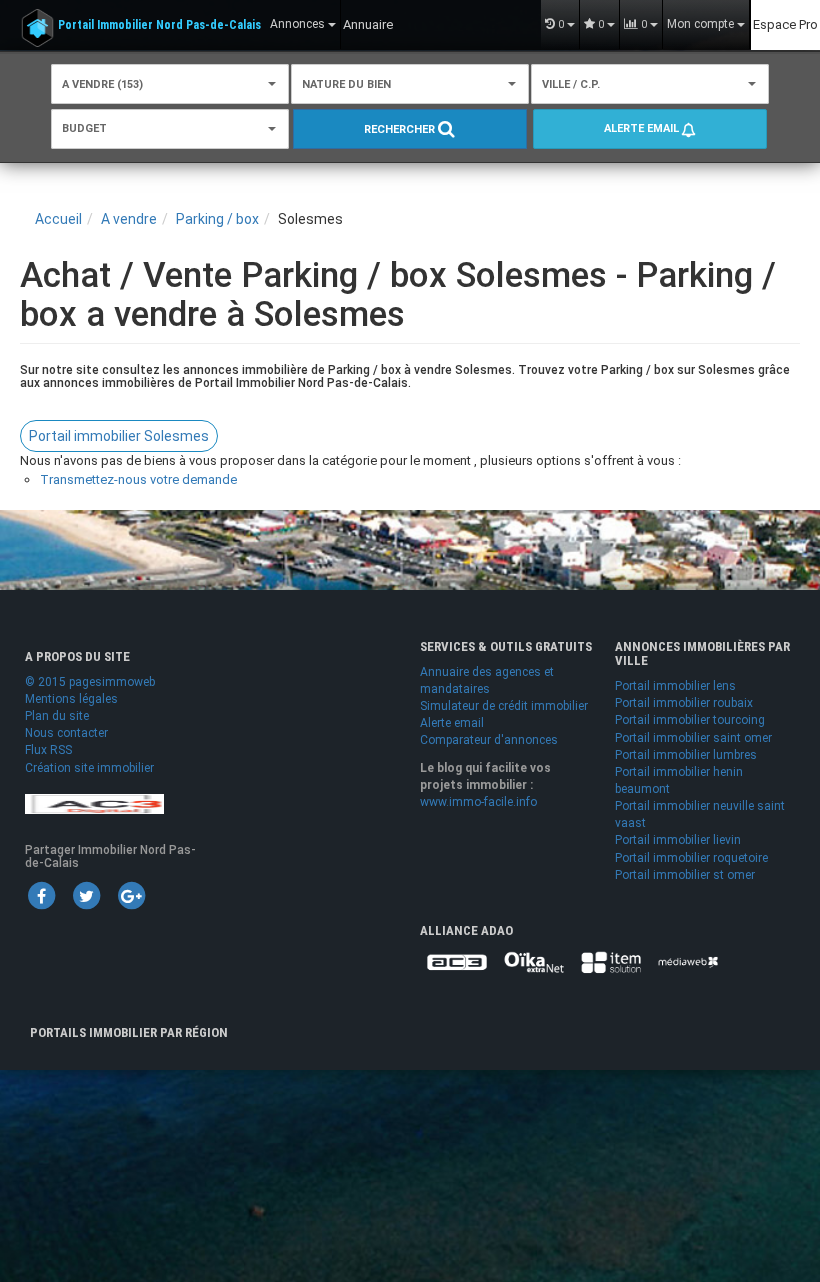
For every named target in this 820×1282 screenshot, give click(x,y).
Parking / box (217, 219)
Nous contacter (66, 733)
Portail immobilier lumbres (686, 755)
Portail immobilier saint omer (693, 738)
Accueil (58, 219)
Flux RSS (48, 750)
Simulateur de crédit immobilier (504, 706)
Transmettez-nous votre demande (138, 479)
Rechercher (401, 129)
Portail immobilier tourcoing (690, 720)
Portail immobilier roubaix (684, 703)
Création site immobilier (89, 768)
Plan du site (57, 716)
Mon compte (702, 24)
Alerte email (643, 128)
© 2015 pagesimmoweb (90, 682)
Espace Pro (785, 24)
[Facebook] (41, 895)
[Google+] (131, 895)
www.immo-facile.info (478, 802)
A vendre (129, 219)
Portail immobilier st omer (685, 875)
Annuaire (368, 24)
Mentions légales (71, 699)
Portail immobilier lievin (678, 840)
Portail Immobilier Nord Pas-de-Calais (159, 25)
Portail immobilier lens (675, 686)
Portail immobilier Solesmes (119, 436)
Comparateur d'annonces (489, 740)
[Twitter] (86, 895)
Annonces (299, 24)
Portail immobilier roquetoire (691, 858)
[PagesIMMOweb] (94, 803)
